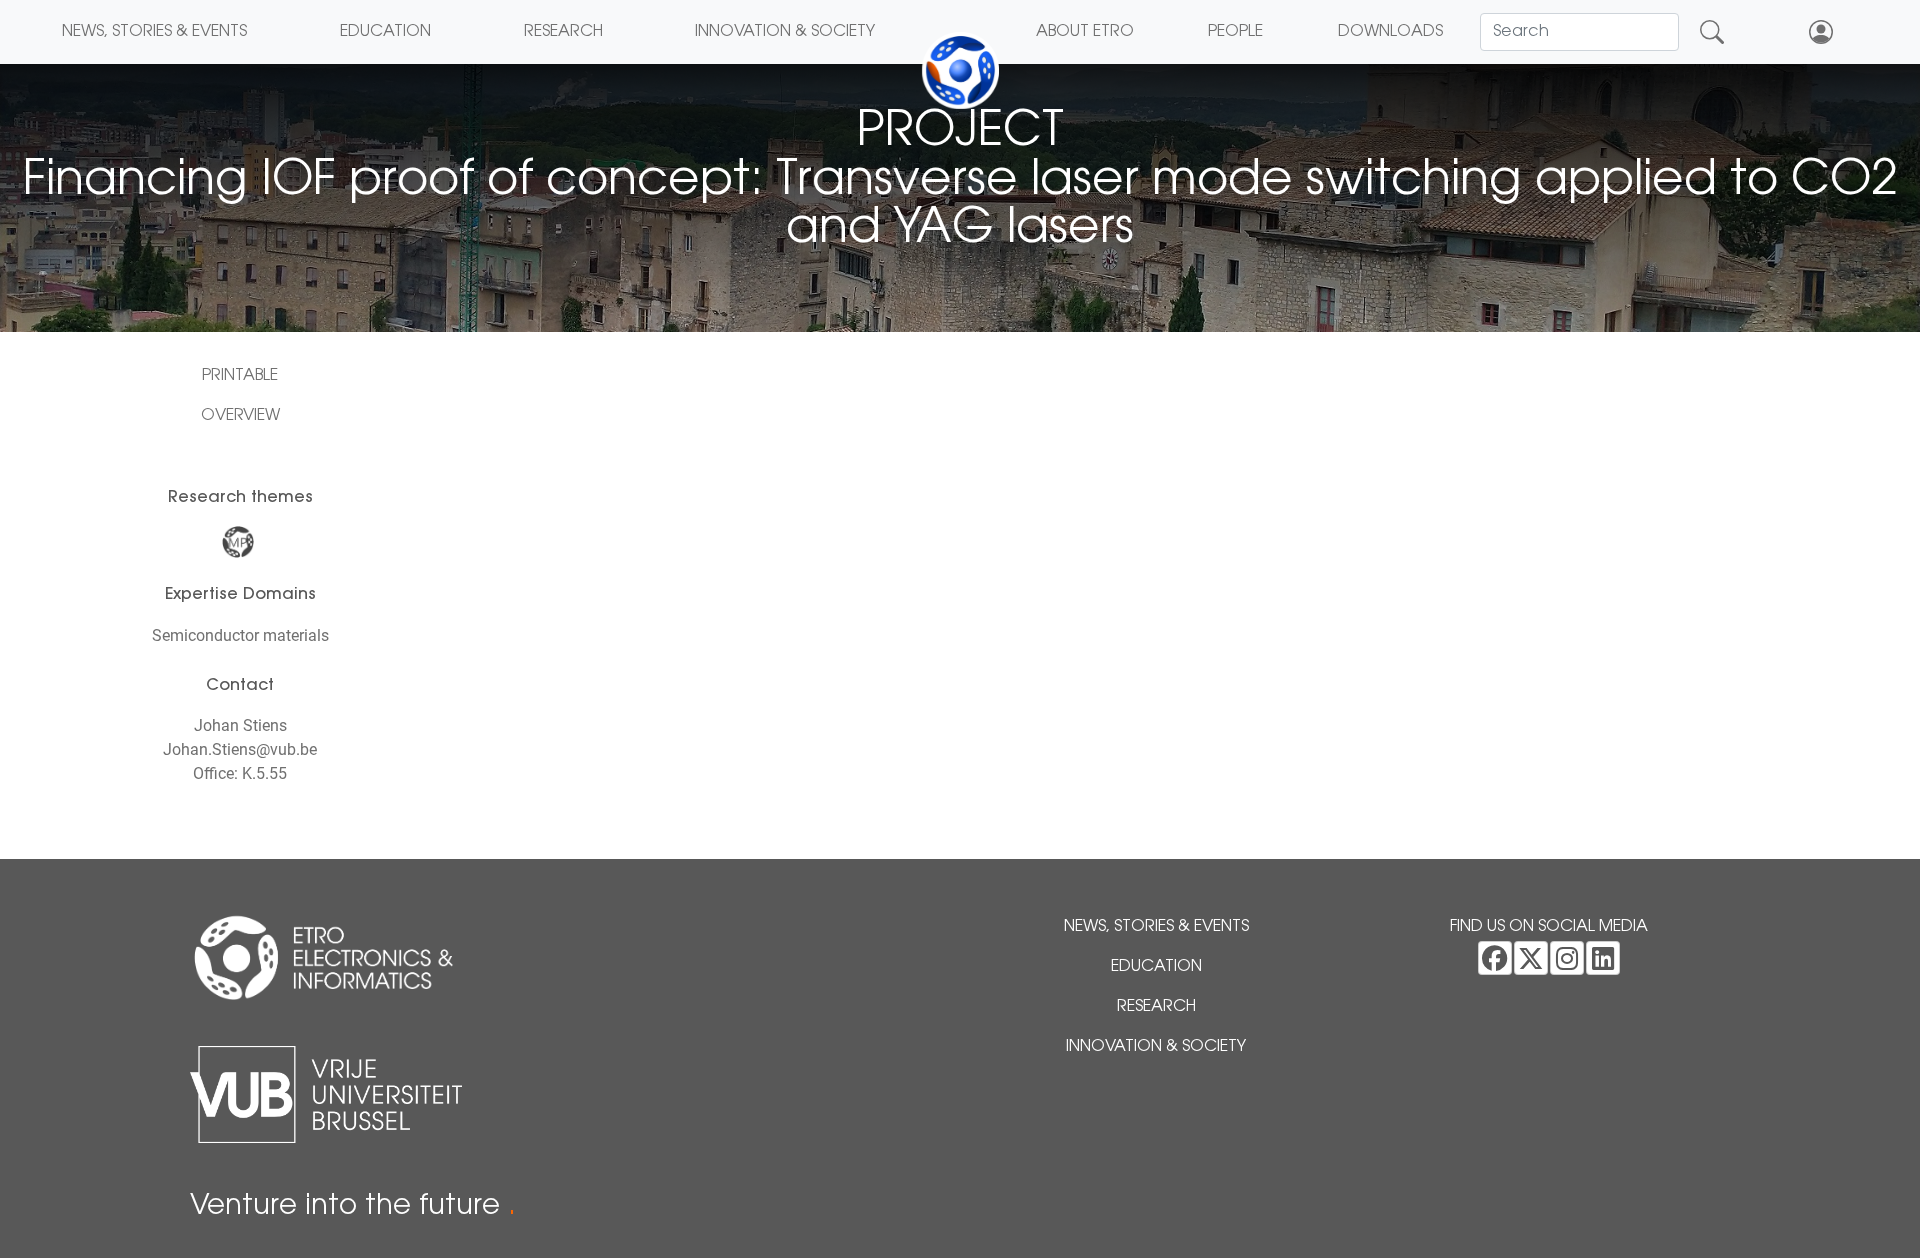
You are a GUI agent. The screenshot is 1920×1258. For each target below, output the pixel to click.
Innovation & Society (785, 32)
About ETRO (1085, 32)
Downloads (1390, 32)
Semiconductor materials (240, 635)
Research (563, 32)
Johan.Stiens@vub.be (240, 749)
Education (385, 32)
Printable (240, 376)
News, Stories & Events (154, 32)
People (1235, 32)
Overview (240, 416)
